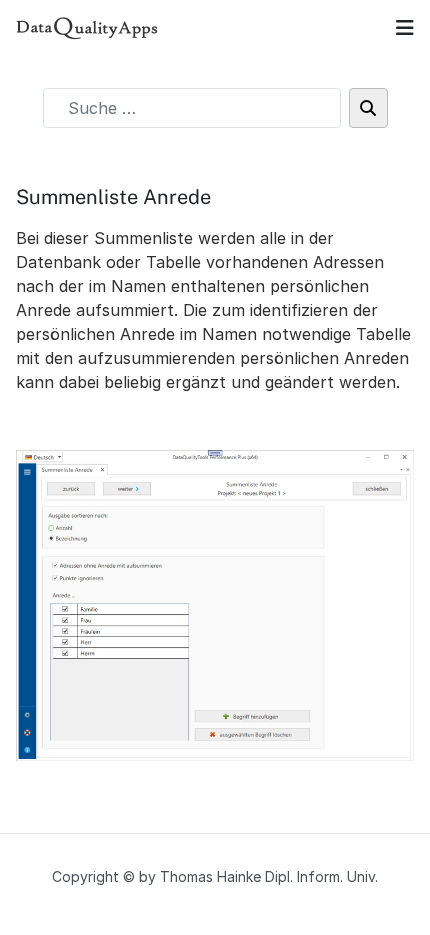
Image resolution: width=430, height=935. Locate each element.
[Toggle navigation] (405, 28)
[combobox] (192, 108)
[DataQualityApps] (87, 28)
